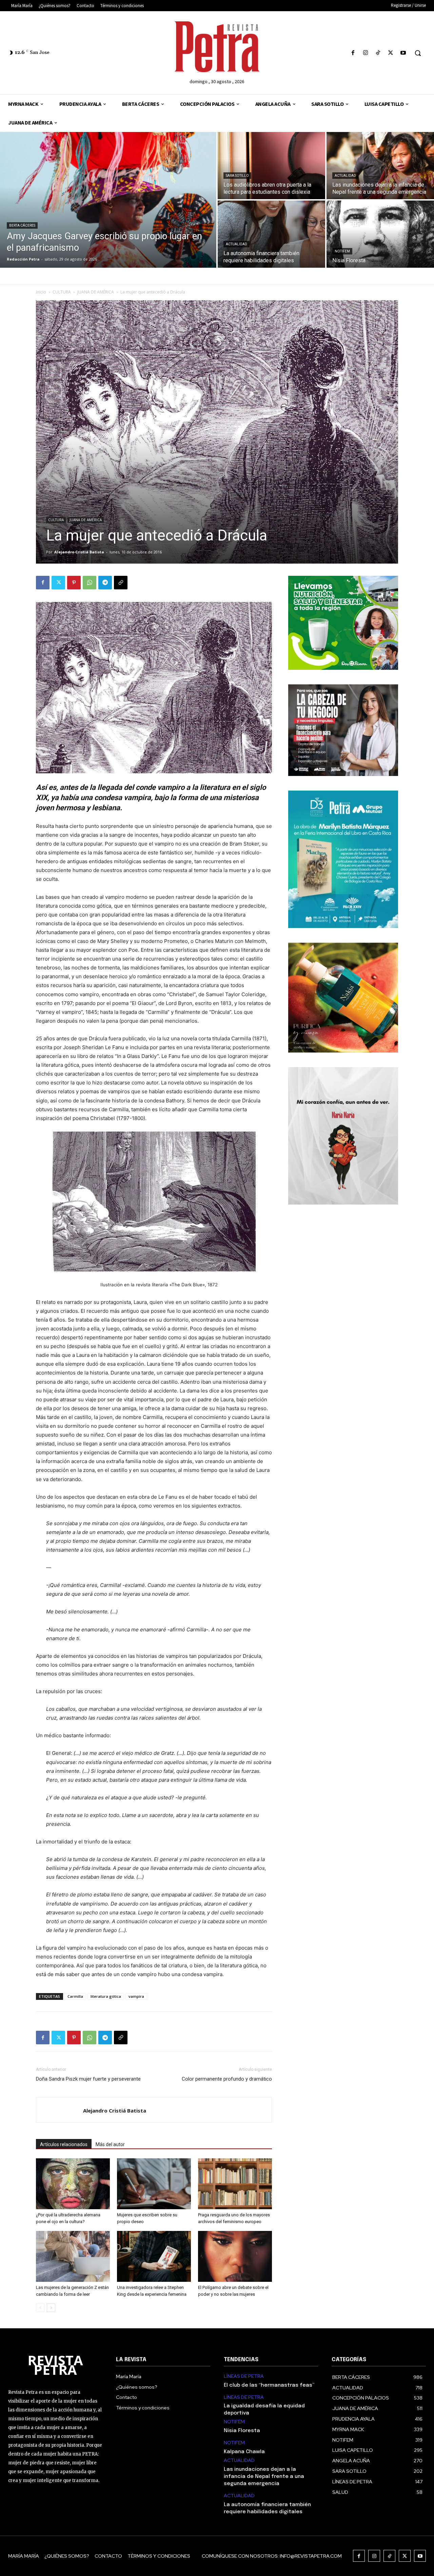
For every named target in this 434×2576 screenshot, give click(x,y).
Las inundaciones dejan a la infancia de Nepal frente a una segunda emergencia (264, 2477)
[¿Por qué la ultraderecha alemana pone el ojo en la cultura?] (73, 2184)
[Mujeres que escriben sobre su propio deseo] (154, 2184)
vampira (136, 1996)
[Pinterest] (74, 583)
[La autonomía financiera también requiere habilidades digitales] (271, 234)
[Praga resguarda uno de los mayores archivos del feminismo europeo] (235, 2184)
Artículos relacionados (64, 2144)
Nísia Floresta (242, 2431)
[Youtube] (403, 53)
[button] (418, 53)
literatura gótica (106, 1996)
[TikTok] (378, 53)
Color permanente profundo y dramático (227, 2079)
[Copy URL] (121, 583)
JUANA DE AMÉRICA (96, 292)
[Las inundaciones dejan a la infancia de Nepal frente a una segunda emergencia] (380, 166)
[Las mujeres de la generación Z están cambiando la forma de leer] (73, 2256)
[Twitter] (391, 53)
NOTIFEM (342, 251)
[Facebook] (353, 53)
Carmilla (75, 1996)
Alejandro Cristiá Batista (79, 552)
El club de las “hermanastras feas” (269, 2385)
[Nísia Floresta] (380, 234)
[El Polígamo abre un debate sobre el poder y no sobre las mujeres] (235, 2256)
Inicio (41, 292)
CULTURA (62, 292)
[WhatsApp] (90, 583)
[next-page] (51, 2308)
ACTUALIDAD (345, 176)
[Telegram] (105, 583)
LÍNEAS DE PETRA (244, 2376)
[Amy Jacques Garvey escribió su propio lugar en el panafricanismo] (108, 200)
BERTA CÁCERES (22, 225)
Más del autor (110, 2144)
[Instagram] (365, 53)
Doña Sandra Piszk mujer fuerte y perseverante (88, 2079)
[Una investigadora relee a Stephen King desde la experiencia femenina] (154, 2256)
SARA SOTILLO (237, 176)
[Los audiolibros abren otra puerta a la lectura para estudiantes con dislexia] (271, 166)
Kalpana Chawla (244, 2452)
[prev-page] (40, 2308)
